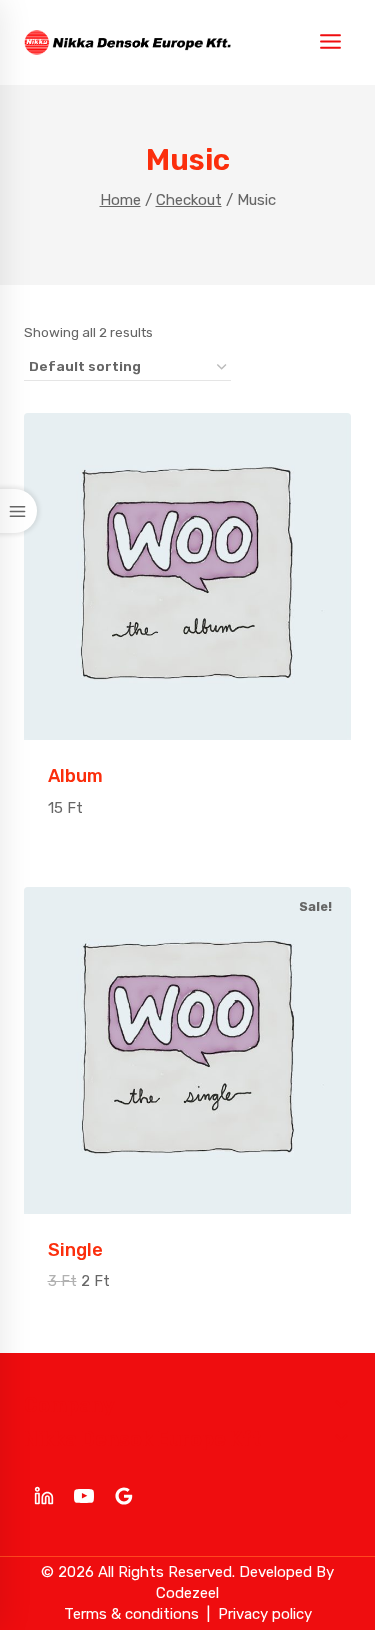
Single (75, 1250)
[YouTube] (84, 1496)
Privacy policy (265, 1614)
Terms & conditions (131, 1614)
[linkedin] (44, 1496)
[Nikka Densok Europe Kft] (127, 42)
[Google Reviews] (124, 1496)
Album (75, 776)
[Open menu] (330, 42)
